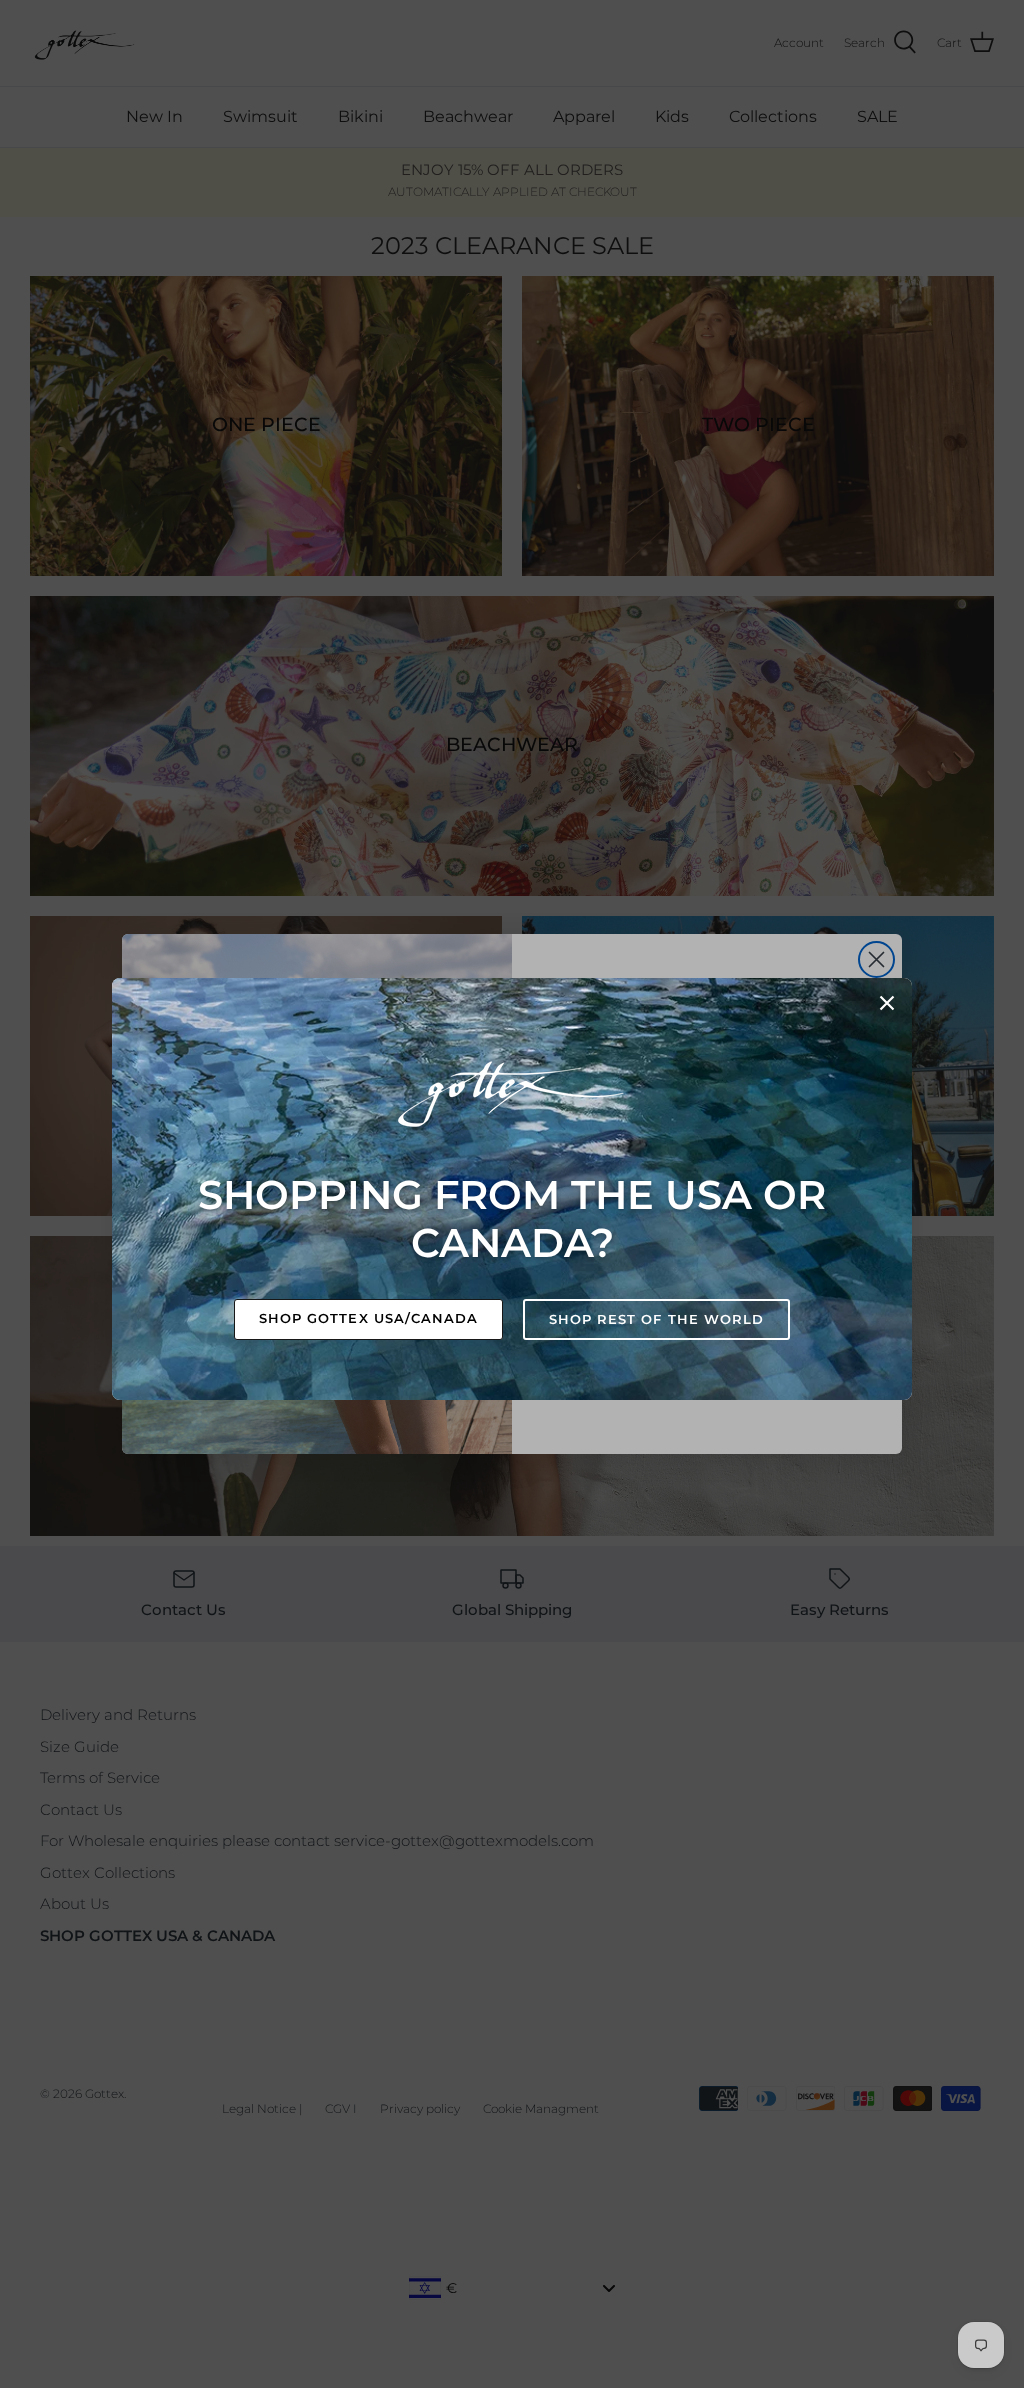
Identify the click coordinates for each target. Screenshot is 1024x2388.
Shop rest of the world (656, 1319)
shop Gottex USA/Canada (368, 1318)
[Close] (887, 1003)
